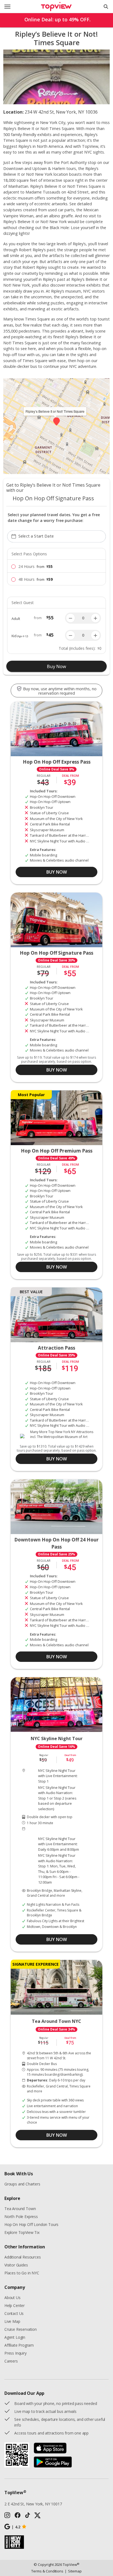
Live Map (12, 2321)
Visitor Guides (16, 2265)
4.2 (16, 2527)
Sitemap (73, 2571)
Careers (11, 2361)
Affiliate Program (19, 2345)
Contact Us (14, 2313)
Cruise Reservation (21, 2329)
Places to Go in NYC (22, 2273)
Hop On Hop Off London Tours (31, 2224)
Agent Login (15, 2337)
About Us (12, 2298)
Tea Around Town (20, 2209)
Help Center (15, 2305)
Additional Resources (22, 2257)
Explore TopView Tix (22, 2232)
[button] (56, 421)
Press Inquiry (15, 2353)
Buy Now (56, 666)
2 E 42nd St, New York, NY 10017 (33, 2504)
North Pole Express (21, 2217)
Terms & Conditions (47, 2571)
